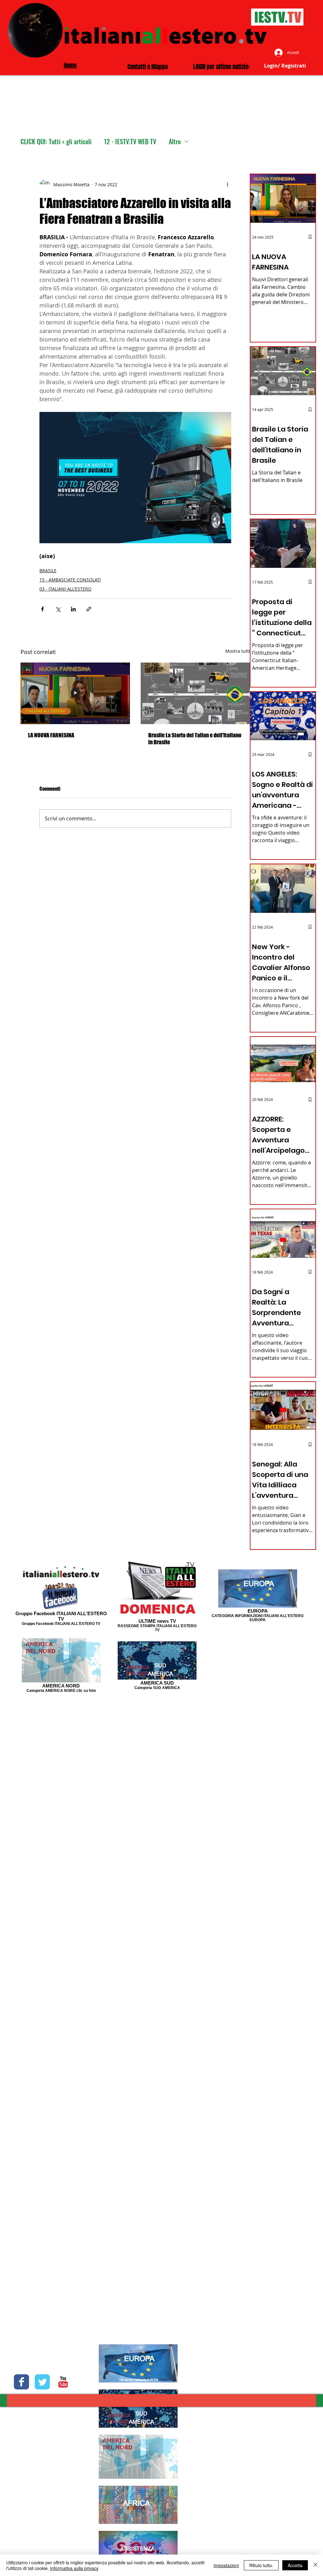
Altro (175, 142)
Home (70, 65)
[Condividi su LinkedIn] (73, 609)
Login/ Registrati (285, 66)
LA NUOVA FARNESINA (51, 735)
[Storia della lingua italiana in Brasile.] (195, 693)
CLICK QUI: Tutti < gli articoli (56, 142)
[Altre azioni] (227, 184)
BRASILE (48, 571)
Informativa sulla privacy (74, 2568)
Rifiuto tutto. (261, 2565)
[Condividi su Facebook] (42, 609)
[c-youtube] (63, 2382)
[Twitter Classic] (42, 2382)
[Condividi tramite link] (89, 609)
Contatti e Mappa (148, 67)
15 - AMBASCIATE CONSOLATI (70, 580)
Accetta (295, 2565)
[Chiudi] (315, 2565)
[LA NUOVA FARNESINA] (75, 693)
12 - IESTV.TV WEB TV (130, 142)
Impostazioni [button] (226, 2565)
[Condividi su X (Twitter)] (58, 609)
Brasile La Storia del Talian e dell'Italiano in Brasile (195, 739)
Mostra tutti (238, 651)
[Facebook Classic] (21, 2382)
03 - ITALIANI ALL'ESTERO (65, 589)
